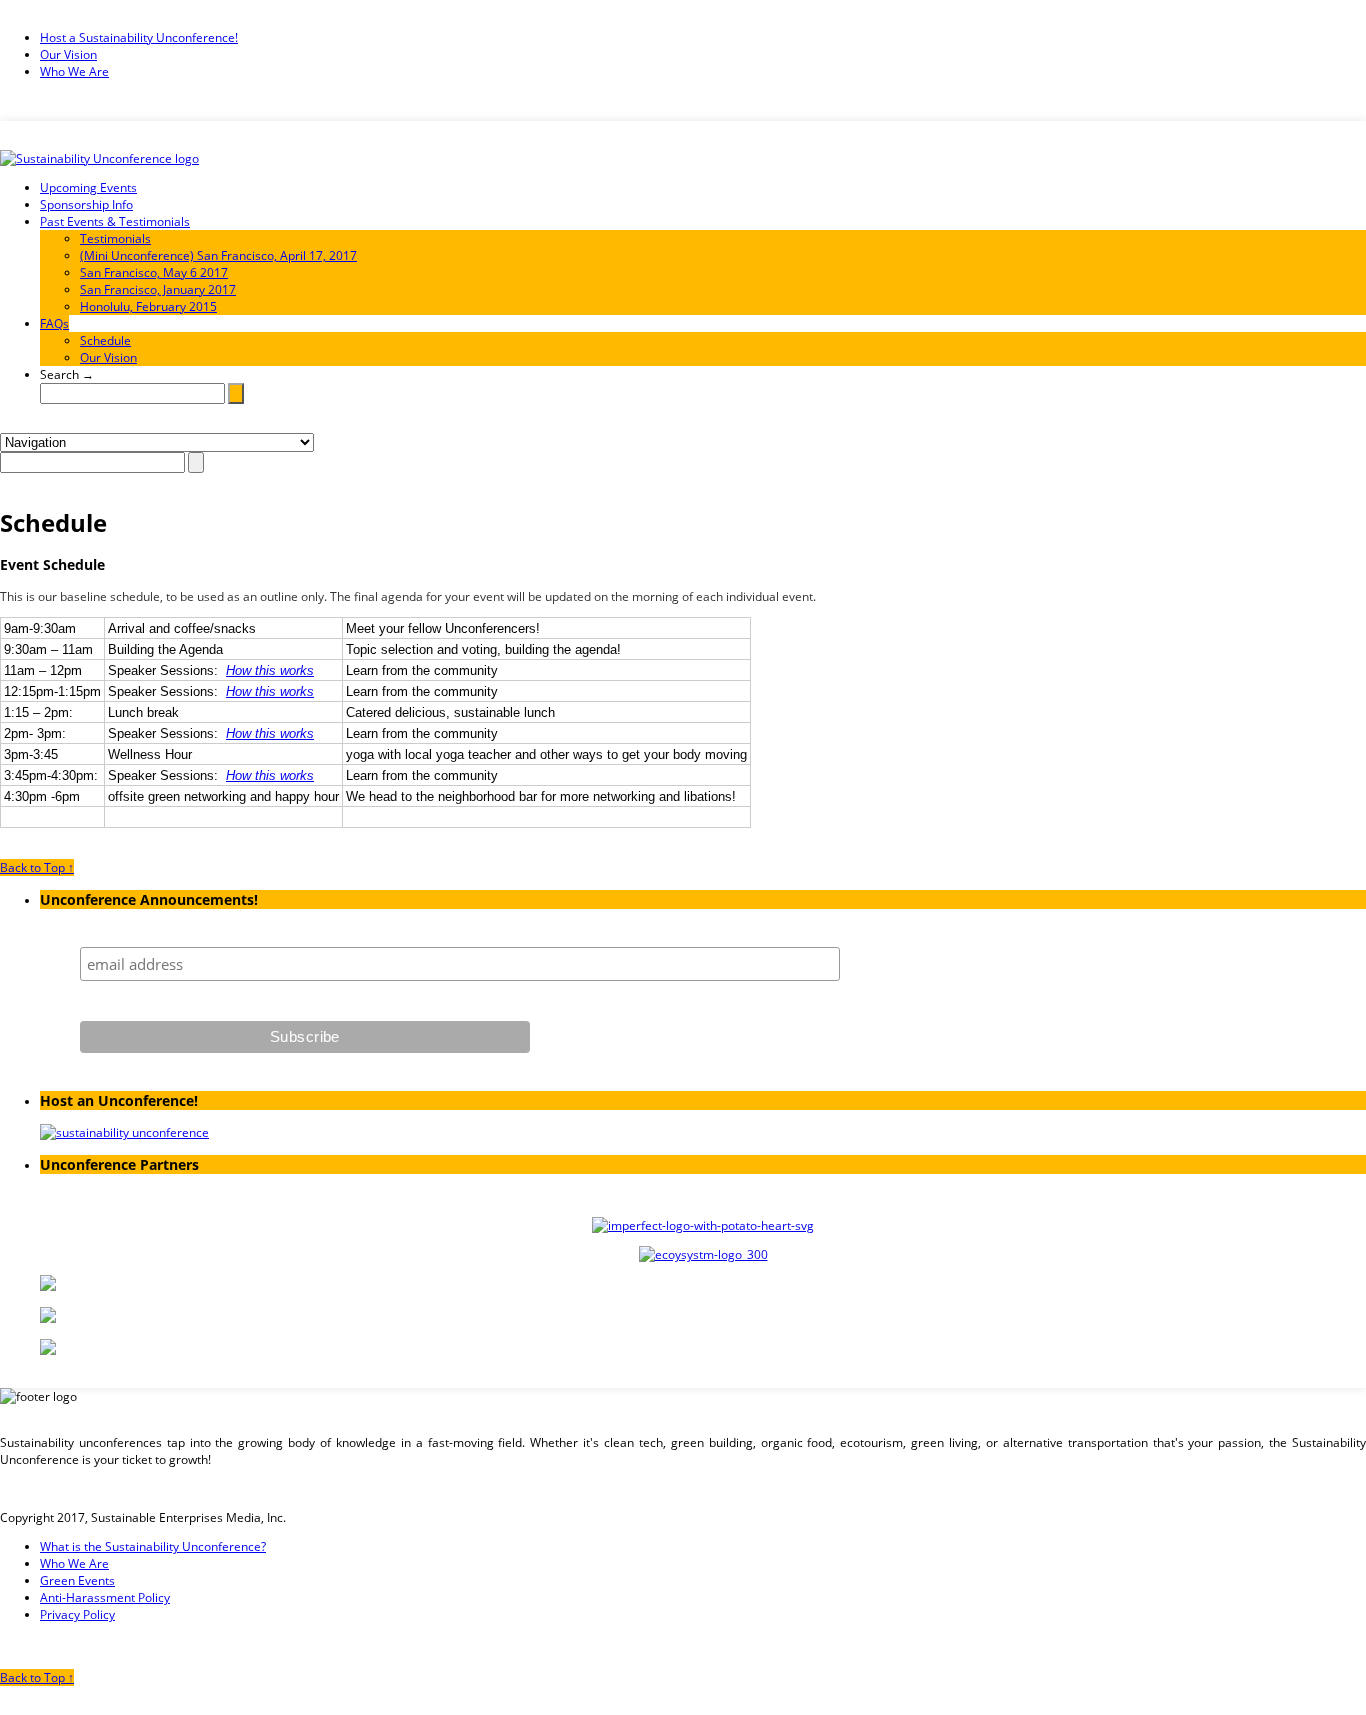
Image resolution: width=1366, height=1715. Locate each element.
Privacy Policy (77, 1614)
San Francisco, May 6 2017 (154, 272)
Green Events (77, 1580)
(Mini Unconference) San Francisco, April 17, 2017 (218, 255)
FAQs (54, 323)
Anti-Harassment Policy (105, 1597)
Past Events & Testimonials (115, 221)
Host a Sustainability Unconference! (139, 37)
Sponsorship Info (86, 204)
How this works (270, 670)
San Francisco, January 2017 (158, 289)
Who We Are (74, 71)
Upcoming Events (88, 187)
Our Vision (68, 54)
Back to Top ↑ (37, 867)
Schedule (105, 340)
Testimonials (115, 238)
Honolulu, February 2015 (148, 306)
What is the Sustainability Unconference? (153, 1546)
